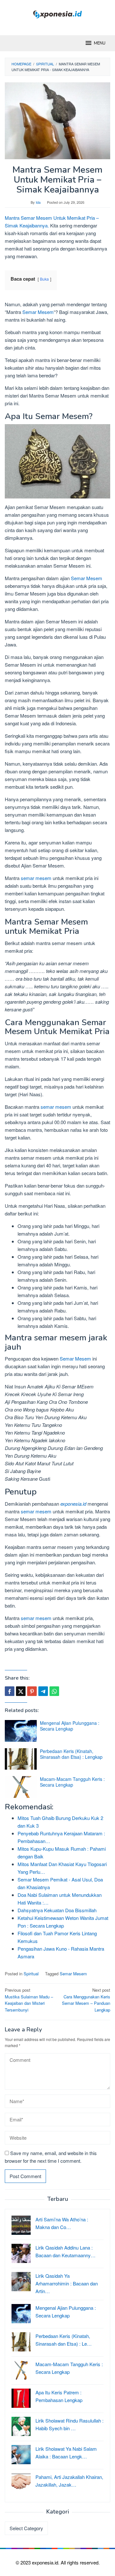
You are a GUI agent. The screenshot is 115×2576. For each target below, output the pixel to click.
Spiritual (31, 1974)
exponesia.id (73, 1504)
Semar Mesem (38, 312)
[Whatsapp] (54, 1691)
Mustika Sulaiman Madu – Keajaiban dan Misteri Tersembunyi (29, 2000)
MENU (100, 43)
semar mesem (36, 878)
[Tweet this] (21, 1691)
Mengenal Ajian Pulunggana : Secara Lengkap (70, 1726)
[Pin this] (32, 1691)
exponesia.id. (46, 2562)
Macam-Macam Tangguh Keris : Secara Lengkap (72, 1782)
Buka (44, 279)
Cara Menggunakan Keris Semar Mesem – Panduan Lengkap (86, 2000)
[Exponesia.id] (58, 14)
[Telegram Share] (43, 1691)
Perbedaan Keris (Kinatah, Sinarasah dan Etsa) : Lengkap (71, 1754)
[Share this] (10, 1691)
